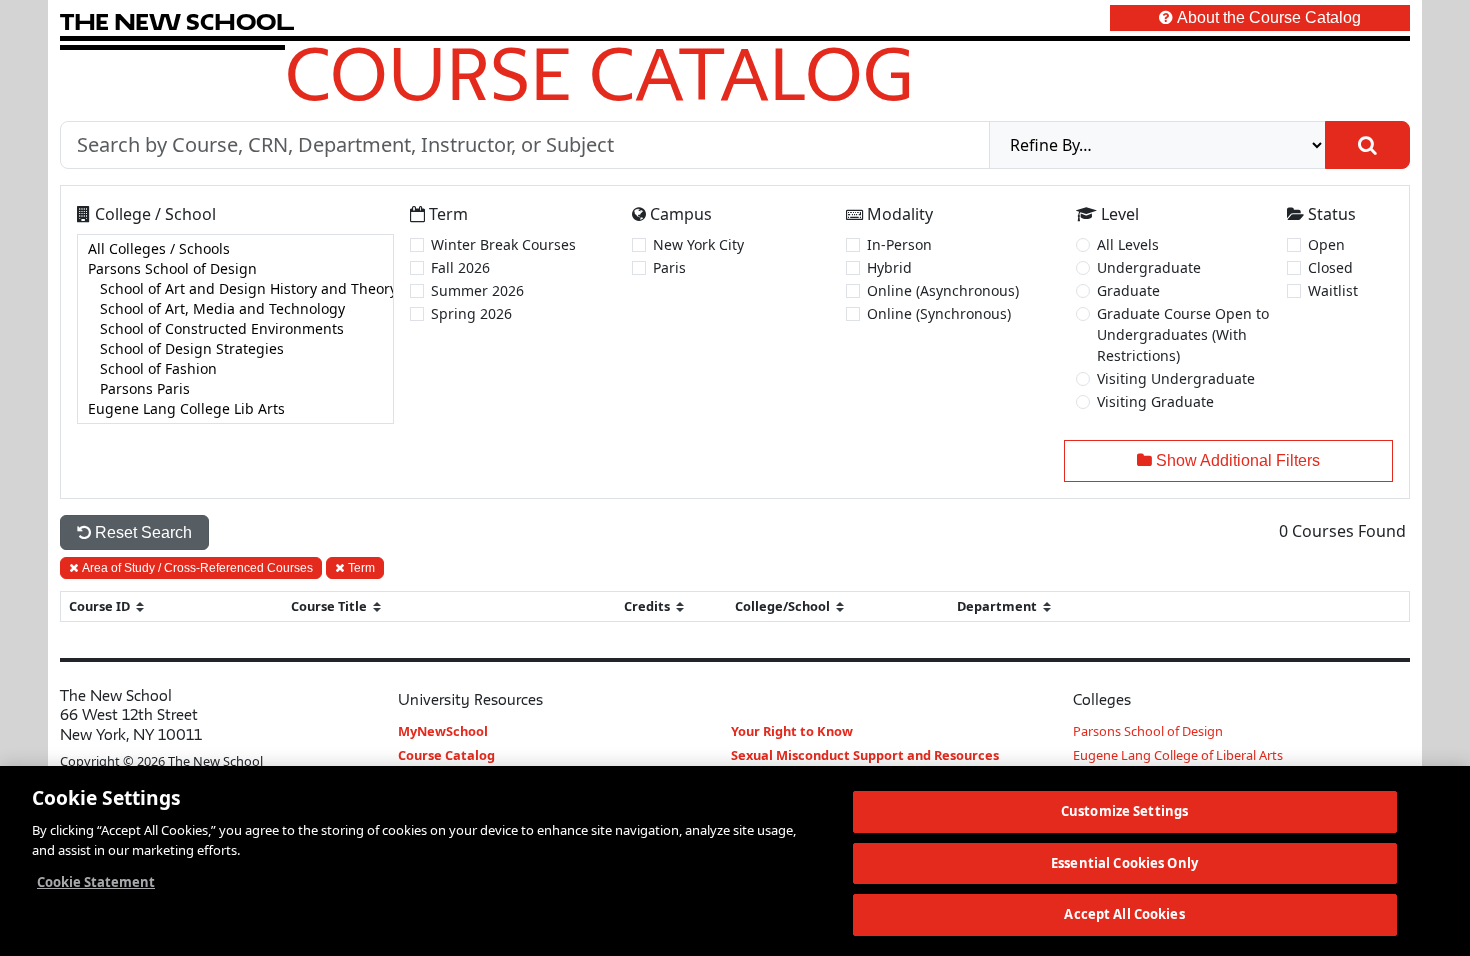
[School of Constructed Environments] (235, 329)
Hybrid (889, 267)
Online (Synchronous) (939, 313)
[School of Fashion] (235, 369)
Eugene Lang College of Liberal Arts (1178, 755)
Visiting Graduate (1155, 401)
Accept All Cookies (1124, 914)
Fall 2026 (460, 267)
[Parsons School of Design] (235, 269)
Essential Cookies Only (1124, 863)
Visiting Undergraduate (1176, 378)
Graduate (1128, 290)
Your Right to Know (792, 731)
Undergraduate (1149, 267)
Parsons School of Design (1148, 731)
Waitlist (1333, 290)
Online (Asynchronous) (943, 290)
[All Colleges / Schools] (235, 249)
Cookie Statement (96, 882)
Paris (669, 267)
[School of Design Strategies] (235, 349)
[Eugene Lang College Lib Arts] (235, 409)
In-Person (899, 244)
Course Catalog (599, 73)
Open (1326, 244)
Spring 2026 (471, 313)
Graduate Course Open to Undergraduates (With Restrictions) (1183, 334)
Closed (1330, 267)
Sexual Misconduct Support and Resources (865, 755)
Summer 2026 (477, 290)
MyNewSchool (443, 731)
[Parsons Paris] (235, 389)
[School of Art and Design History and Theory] (235, 289)
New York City (698, 244)
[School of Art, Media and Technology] (235, 309)
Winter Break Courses (503, 244)
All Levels (1128, 244)
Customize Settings (1124, 811)
